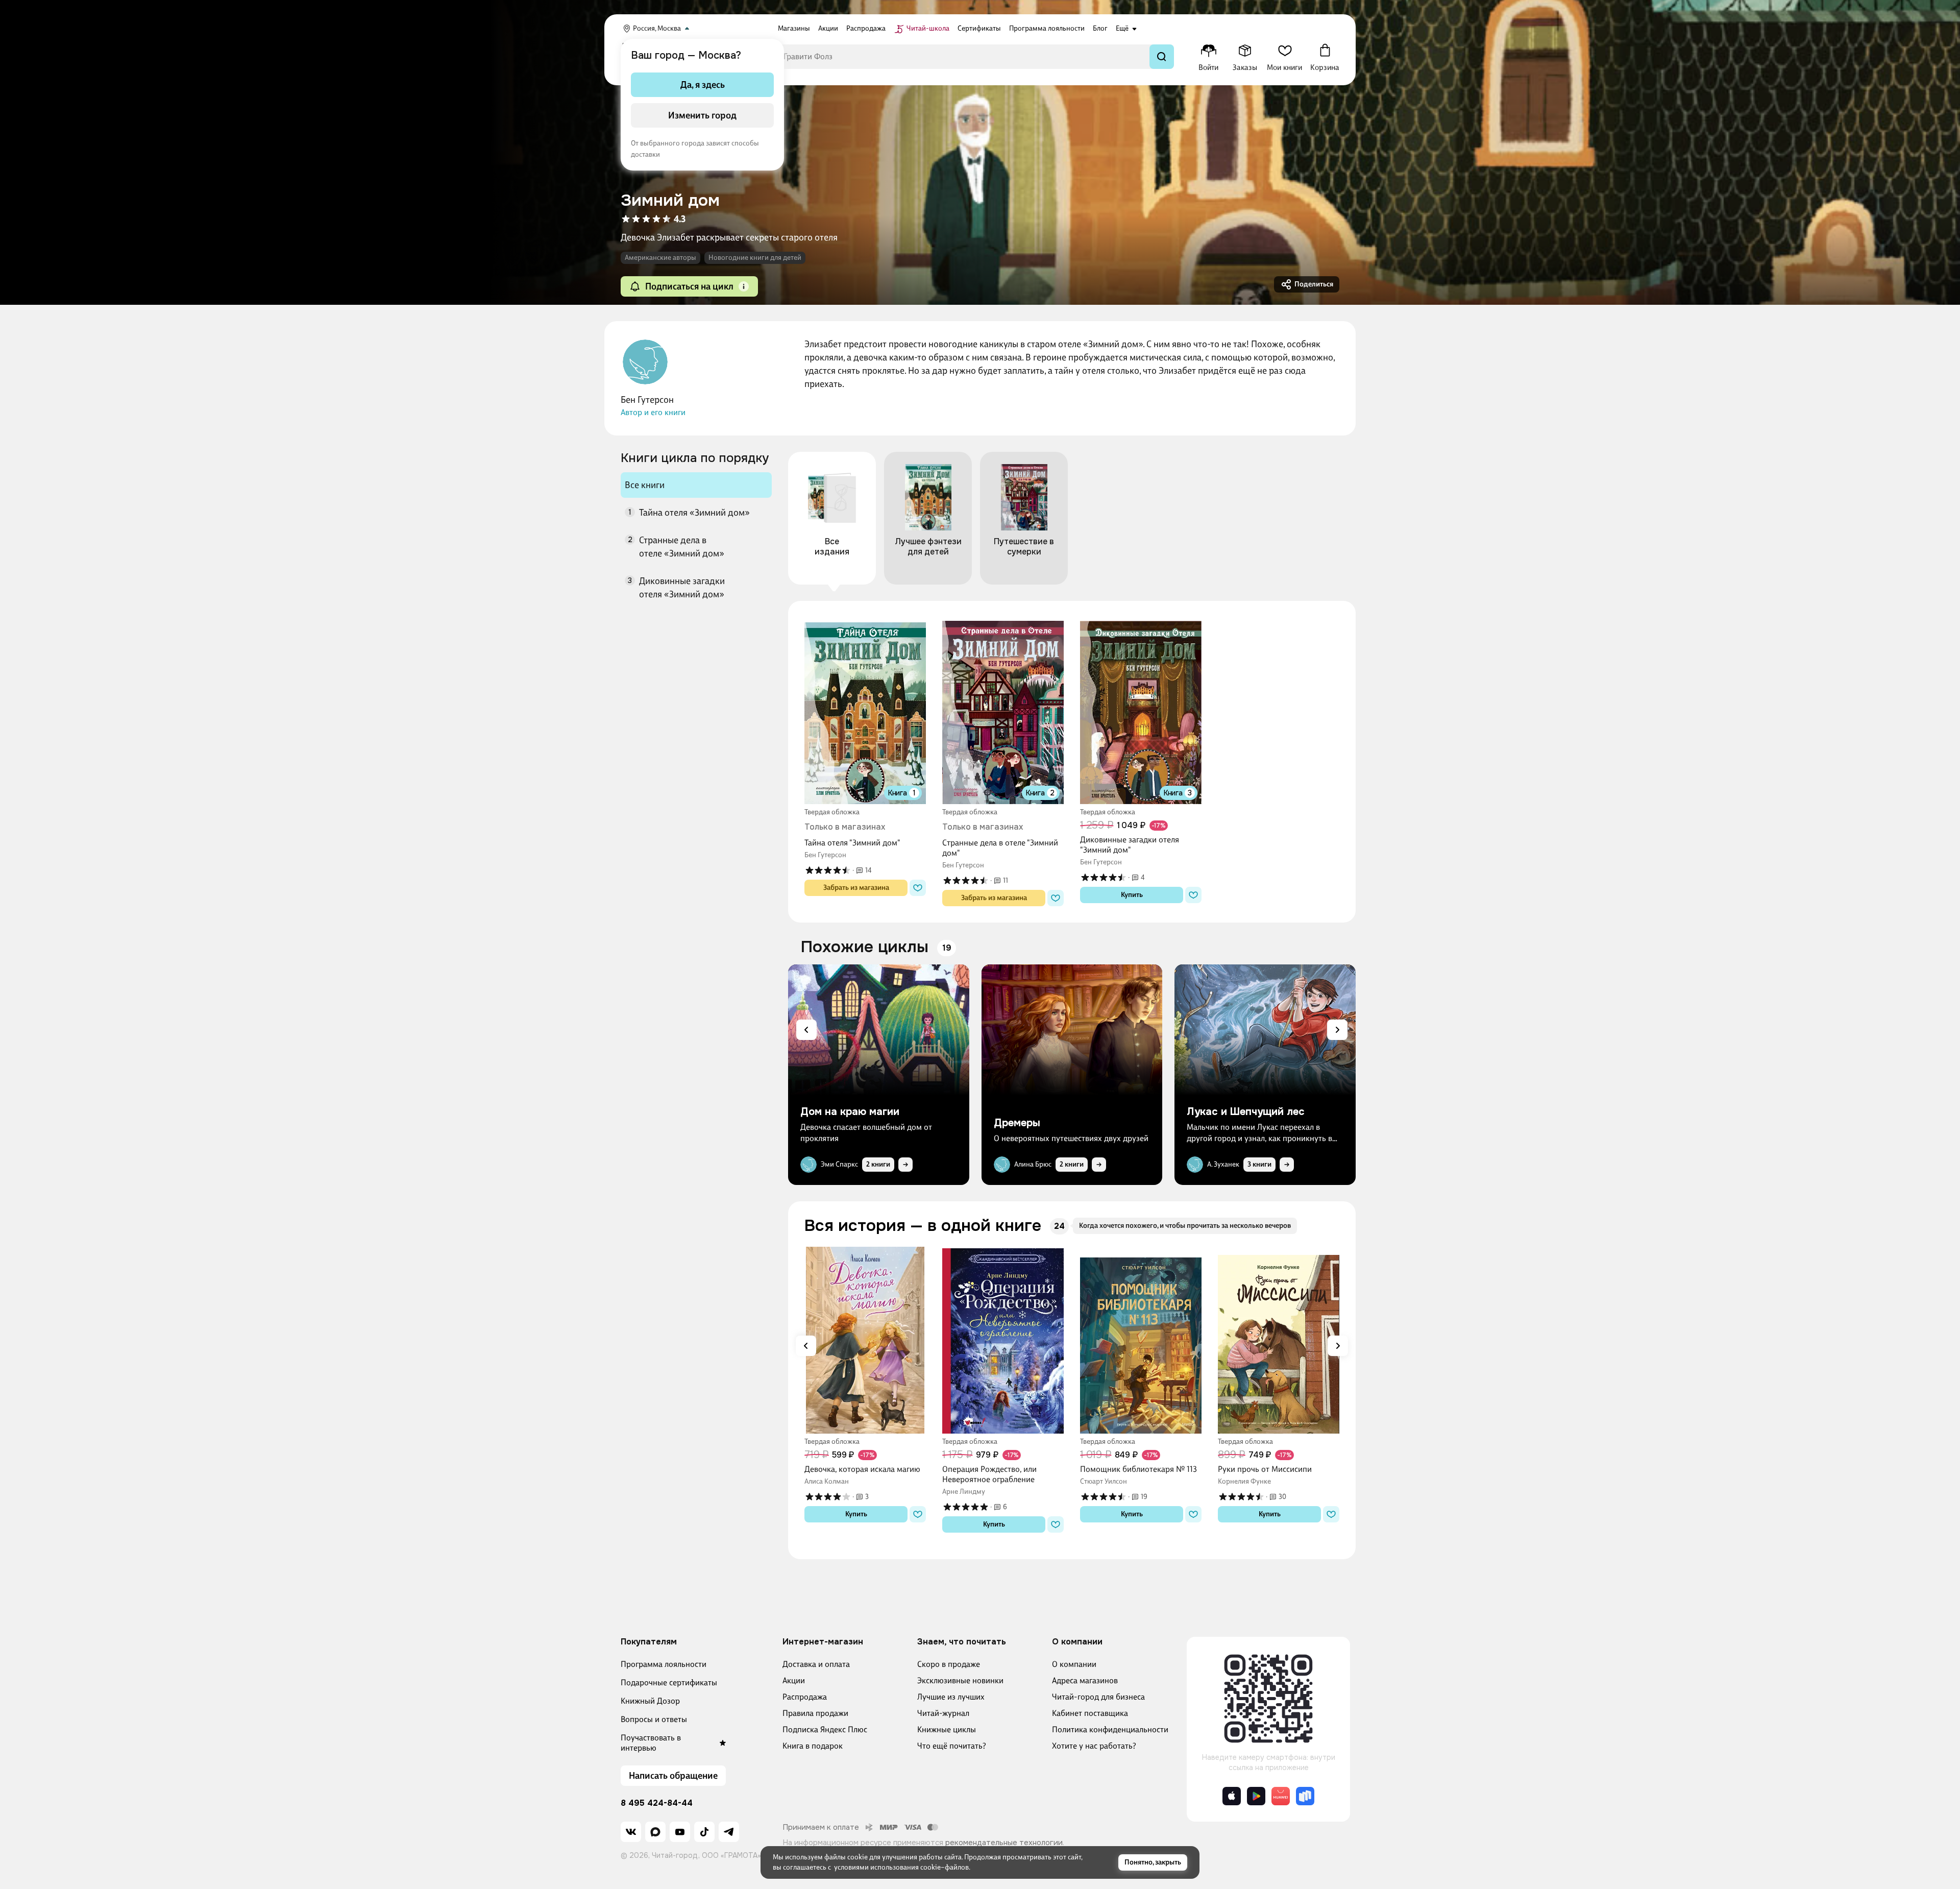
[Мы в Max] (655, 1832)
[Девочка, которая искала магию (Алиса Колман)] (865, 1340)
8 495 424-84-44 (657, 1803)
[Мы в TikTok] (704, 1832)
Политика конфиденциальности (1110, 1729)
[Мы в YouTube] (680, 1832)
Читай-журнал (943, 1713)
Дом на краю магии (850, 1112)
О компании (1074, 1664)
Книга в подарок (813, 1746)
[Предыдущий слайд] (806, 1030)
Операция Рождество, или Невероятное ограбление (989, 1474)
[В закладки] (918, 888)
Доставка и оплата (816, 1664)
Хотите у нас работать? (1094, 1746)
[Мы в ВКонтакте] (631, 1832)
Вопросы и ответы (654, 1719)
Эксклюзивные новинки (960, 1680)
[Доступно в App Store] (1232, 1796)
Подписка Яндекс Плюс (825, 1729)
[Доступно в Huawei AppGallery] (1281, 1796)
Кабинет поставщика (1090, 1713)
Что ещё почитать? (952, 1746)
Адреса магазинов (1085, 1680)
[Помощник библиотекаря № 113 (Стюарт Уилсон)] (1141, 1340)
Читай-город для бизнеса (1098, 1697)
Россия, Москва (657, 28)
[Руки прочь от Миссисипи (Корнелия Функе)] (1279, 1340)
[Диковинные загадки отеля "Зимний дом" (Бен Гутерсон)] (1141, 711)
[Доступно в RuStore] (1305, 1796)
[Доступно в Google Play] (1256, 1796)
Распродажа (805, 1697)
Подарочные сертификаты (669, 1682)
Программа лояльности (664, 1664)
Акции (794, 1680)
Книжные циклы (947, 1729)
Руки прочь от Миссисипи (1265, 1469)
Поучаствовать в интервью (651, 1743)
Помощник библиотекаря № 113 (1138, 1469)
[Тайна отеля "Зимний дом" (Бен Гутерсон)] (865, 711)
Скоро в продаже (949, 1664)
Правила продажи (815, 1713)
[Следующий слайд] (1337, 1030)
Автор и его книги (653, 412)
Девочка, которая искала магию (862, 1469)
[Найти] (1162, 57)
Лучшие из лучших (951, 1697)
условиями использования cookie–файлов (901, 1867)
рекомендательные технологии (1004, 1843)
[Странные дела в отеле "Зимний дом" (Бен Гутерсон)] (1003, 711)
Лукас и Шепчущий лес (1246, 1112)
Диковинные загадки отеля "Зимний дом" (1130, 845)
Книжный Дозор (650, 1701)
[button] (744, 286)
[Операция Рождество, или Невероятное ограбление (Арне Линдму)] (1003, 1340)
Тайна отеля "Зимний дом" (852, 843)
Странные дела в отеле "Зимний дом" (1000, 848)
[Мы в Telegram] (729, 1832)
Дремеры (1017, 1123)
